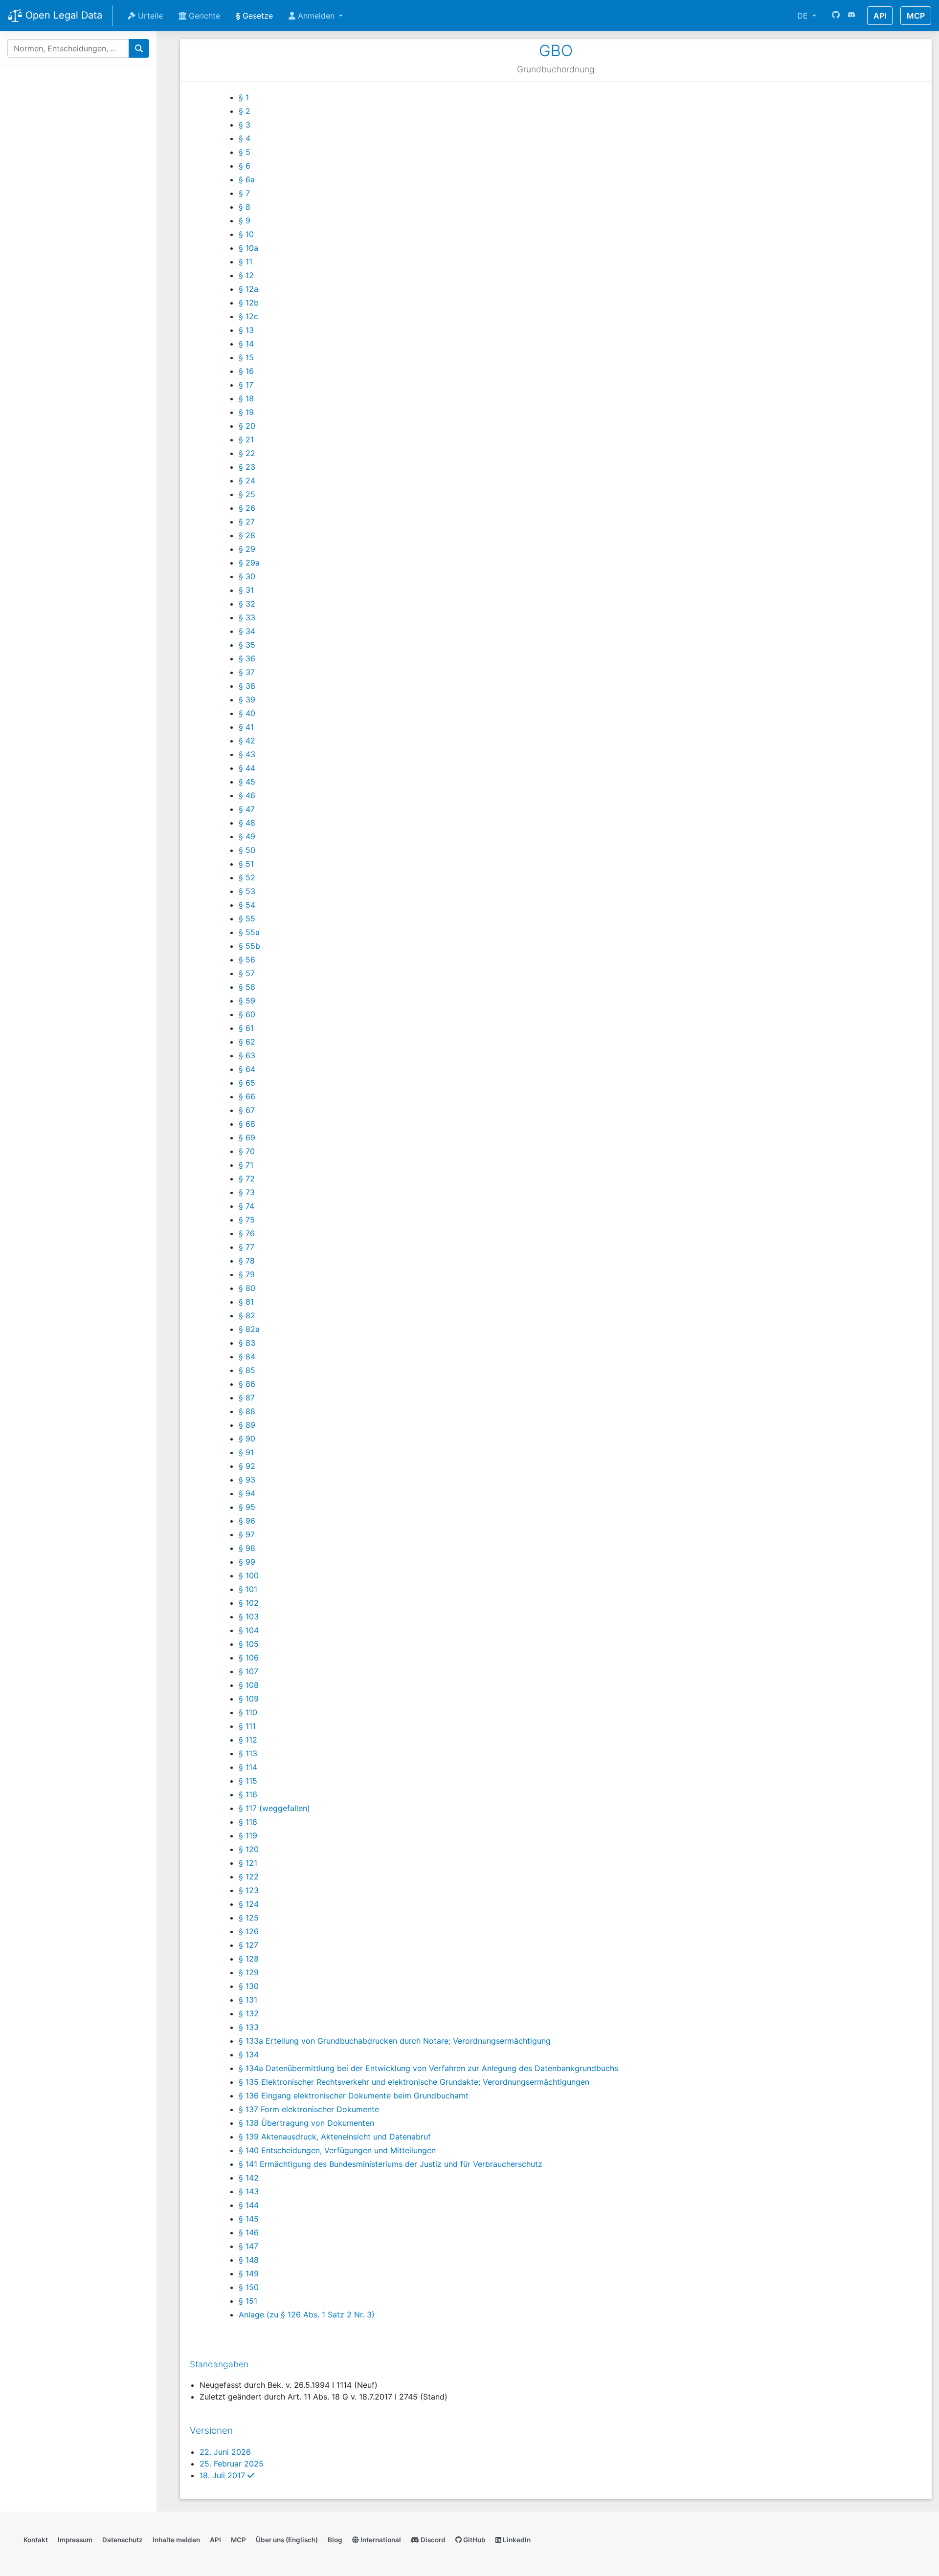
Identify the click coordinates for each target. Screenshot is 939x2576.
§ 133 (249, 2027)
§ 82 (247, 1315)
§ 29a (249, 563)
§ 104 (249, 1630)
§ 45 (247, 782)
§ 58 (247, 987)
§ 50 (247, 850)
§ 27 (247, 522)
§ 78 (247, 1261)
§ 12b (249, 303)
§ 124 (249, 1904)
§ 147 (248, 2246)
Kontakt (36, 2540)
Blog (335, 2540)
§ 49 (247, 836)
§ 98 (247, 1548)
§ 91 (246, 1452)
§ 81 (246, 1302)
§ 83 (247, 1343)
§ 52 (247, 877)
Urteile (149, 16)
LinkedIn (516, 2540)
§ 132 (249, 2013)
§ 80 (247, 1288)
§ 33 (247, 617)
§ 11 (246, 262)
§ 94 (247, 1493)
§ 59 (247, 1001)
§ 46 (247, 795)
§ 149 (249, 2273)
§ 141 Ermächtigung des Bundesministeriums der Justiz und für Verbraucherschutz (391, 2164)
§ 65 (247, 1083)
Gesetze (254, 16)
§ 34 (247, 631)
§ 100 (249, 1575)
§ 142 (249, 2178)
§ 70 (247, 1151)
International (380, 2540)
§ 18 (246, 398)
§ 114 (248, 1767)
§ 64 (247, 1069)
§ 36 (247, 658)
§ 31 (246, 590)
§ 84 (247, 1356)
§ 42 (247, 741)
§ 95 (247, 1507)
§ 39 (247, 699)
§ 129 (249, 1972)
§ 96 (247, 1521)
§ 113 (248, 1753)
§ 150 (249, 2287)
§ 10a (248, 248)
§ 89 (247, 1425)
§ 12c (248, 316)
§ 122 (249, 1877)
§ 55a (249, 932)
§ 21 (246, 439)
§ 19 (246, 412)
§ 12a (248, 289)
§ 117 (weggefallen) (274, 1808)
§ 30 (247, 576)
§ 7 (244, 193)
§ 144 (249, 2205)
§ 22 (247, 453)
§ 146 (249, 2232)
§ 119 (248, 1835)
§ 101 (248, 1589)
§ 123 (249, 1890)
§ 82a (249, 1329)
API (880, 16)
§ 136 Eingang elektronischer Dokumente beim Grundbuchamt (354, 2096)
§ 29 (247, 549)
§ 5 (245, 152)
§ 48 (247, 823)
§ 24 (247, 480)
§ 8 (245, 207)
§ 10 (246, 234)
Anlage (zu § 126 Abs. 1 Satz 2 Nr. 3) (307, 2314)
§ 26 (247, 508)
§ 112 (248, 1740)
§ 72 (247, 1179)
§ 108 (249, 1685)
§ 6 (245, 166)
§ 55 (247, 918)
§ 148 (249, 2260)
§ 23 (247, 467)
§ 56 (247, 960)
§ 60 (247, 1014)
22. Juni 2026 (225, 2452)
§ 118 (248, 1822)
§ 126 (249, 1931)
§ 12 (246, 275)
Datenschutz (123, 2540)
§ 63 (247, 1055)
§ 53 (247, 891)
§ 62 (247, 1042)
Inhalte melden (176, 2540)
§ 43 (247, 754)
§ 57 (247, 973)
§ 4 (245, 138)
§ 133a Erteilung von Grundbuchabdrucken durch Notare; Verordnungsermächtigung (395, 2041)
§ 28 (247, 535)
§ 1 (244, 97)
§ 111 (247, 1726)
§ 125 (249, 1918)
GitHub (474, 2540)
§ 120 (249, 1849)
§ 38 (247, 686)
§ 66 (247, 1096)
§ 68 (247, 1124)
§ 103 (249, 1616)
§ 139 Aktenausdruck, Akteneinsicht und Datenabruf (335, 2137)
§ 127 (248, 1945)
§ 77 (246, 1247)
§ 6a (247, 179)
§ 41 (246, 727)
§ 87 (247, 1397)
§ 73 (247, 1192)
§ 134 (249, 2054)
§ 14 (246, 344)
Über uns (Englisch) (287, 2540)
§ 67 (247, 1110)
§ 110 (248, 1712)
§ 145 (249, 2219)
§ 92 (247, 1466)
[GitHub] (836, 16)
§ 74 (246, 1206)
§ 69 (247, 1137)
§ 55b (249, 946)
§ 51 (246, 864)
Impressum (75, 2540)
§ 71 (246, 1165)
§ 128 (249, 1959)
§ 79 (247, 1274)
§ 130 (249, 1986)
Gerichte (203, 16)
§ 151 (248, 2301)
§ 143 (249, 2191)
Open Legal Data (62, 15)
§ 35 (247, 645)
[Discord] (851, 16)
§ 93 (247, 1480)
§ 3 (245, 125)
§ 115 (248, 1781)
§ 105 (249, 1644)
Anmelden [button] (316, 16)
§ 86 (247, 1384)
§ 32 (247, 604)
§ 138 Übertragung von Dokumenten (306, 2123)
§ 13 (246, 330)
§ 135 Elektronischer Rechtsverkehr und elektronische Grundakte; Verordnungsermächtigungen (414, 2082)
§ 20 (247, 426)
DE (804, 16)
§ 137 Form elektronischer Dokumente (309, 2109)
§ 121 (248, 1863)
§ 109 (249, 1699)
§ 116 (248, 1794)
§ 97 (247, 1534)
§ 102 (249, 1603)
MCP (916, 16)
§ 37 (247, 672)
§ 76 (247, 1233)
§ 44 (247, 768)
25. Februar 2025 (232, 2464)
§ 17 (246, 385)
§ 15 (246, 357)
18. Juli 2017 (227, 2475)
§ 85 (247, 1370)
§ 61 (246, 1028)
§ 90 (247, 1439)
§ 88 (247, 1411)
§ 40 (247, 713)
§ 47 (247, 809)
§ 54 (247, 905)
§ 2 (245, 111)
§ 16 (246, 371)
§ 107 (248, 1671)
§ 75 (247, 1220)
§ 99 (247, 1562)
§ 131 (248, 2000)
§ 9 (245, 220)
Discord (432, 2540)
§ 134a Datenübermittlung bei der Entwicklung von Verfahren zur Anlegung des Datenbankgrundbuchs (428, 2068)
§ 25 (247, 494)
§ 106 (249, 1658)
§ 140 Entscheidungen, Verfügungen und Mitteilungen (337, 2150)
